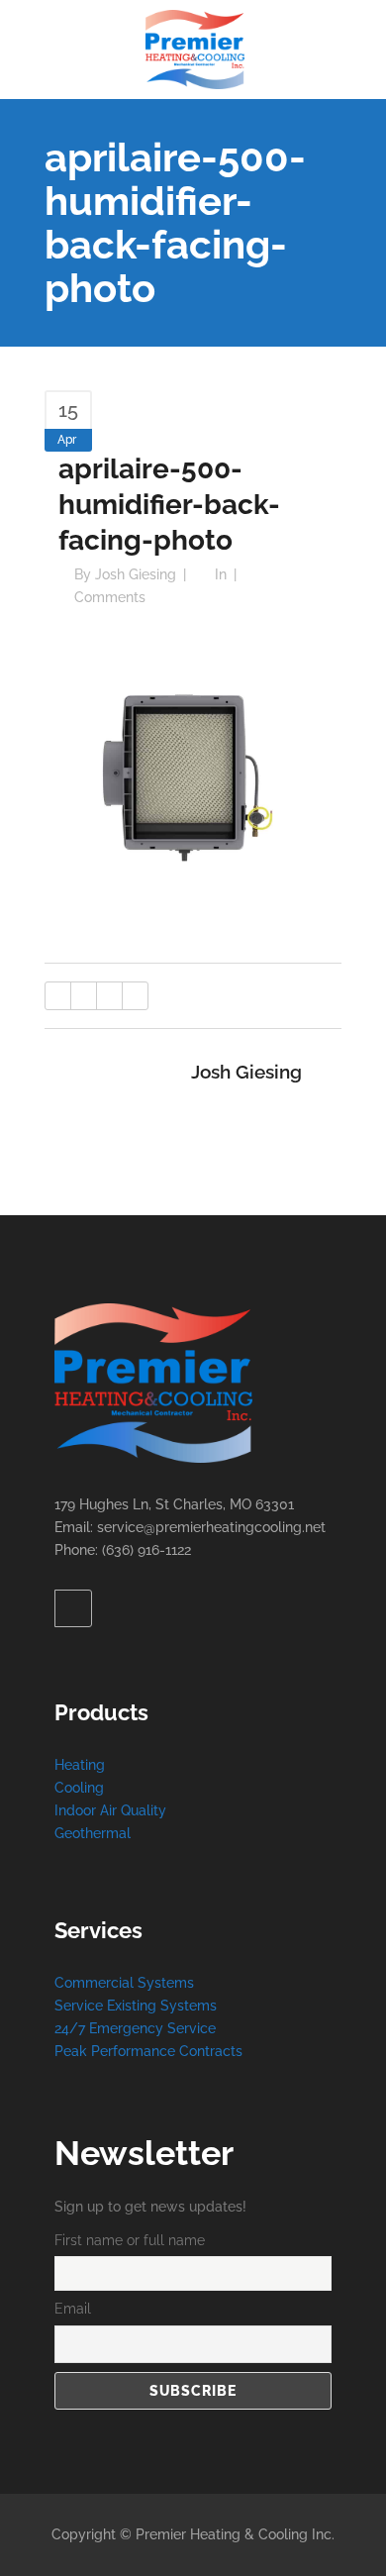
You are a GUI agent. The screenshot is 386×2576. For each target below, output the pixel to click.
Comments (110, 597)
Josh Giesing (136, 574)
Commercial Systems (124, 1983)
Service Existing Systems (136, 2006)
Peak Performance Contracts (148, 2051)
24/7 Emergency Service (135, 2028)
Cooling (79, 1788)
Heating (80, 1765)
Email (73, 2309)
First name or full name (130, 2240)
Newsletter (144, 2153)
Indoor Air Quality (110, 1810)
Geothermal (93, 1833)
